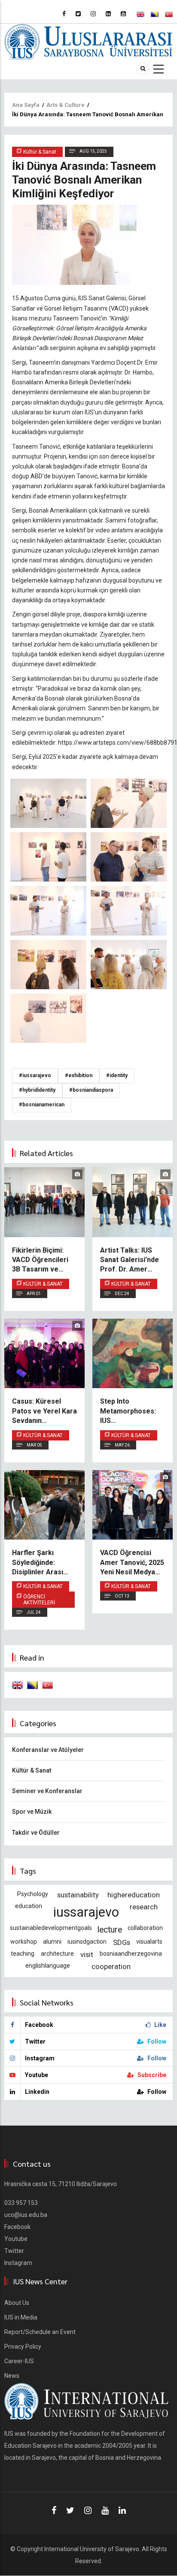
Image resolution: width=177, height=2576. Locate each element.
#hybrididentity (37, 1090)
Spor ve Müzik (32, 1812)
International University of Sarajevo (92, 2549)
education (29, 1906)
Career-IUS (19, 2361)
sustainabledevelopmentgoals (51, 1928)
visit (87, 1954)
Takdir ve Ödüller (36, 1833)
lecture (110, 1930)
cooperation (111, 1966)
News (12, 2376)
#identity (117, 1075)
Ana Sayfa (26, 105)
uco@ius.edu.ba (26, 2215)
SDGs (122, 1942)
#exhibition (79, 1075)
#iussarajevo (35, 1075)
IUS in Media (21, 2317)
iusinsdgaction (87, 1942)
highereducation (134, 1895)
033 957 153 (21, 2203)
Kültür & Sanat (43, 1284)
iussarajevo (86, 1912)
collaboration (145, 1928)
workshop (24, 1942)
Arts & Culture (66, 105)
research (144, 1907)
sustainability (78, 1895)
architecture (57, 1954)
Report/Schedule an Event (40, 2332)
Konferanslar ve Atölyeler (48, 1750)
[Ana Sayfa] (88, 41)
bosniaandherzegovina (131, 1954)
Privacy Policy (23, 2346)
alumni (52, 1942)
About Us (17, 2303)
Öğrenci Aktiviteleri (39, 1600)
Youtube (16, 2239)
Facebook (17, 2227)
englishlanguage (48, 1966)
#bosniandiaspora (91, 1090)
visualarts (149, 1942)
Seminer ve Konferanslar (47, 1791)
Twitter (14, 2251)
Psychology (33, 1894)
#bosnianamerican (42, 1105)
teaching (23, 1954)
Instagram (18, 2263)
